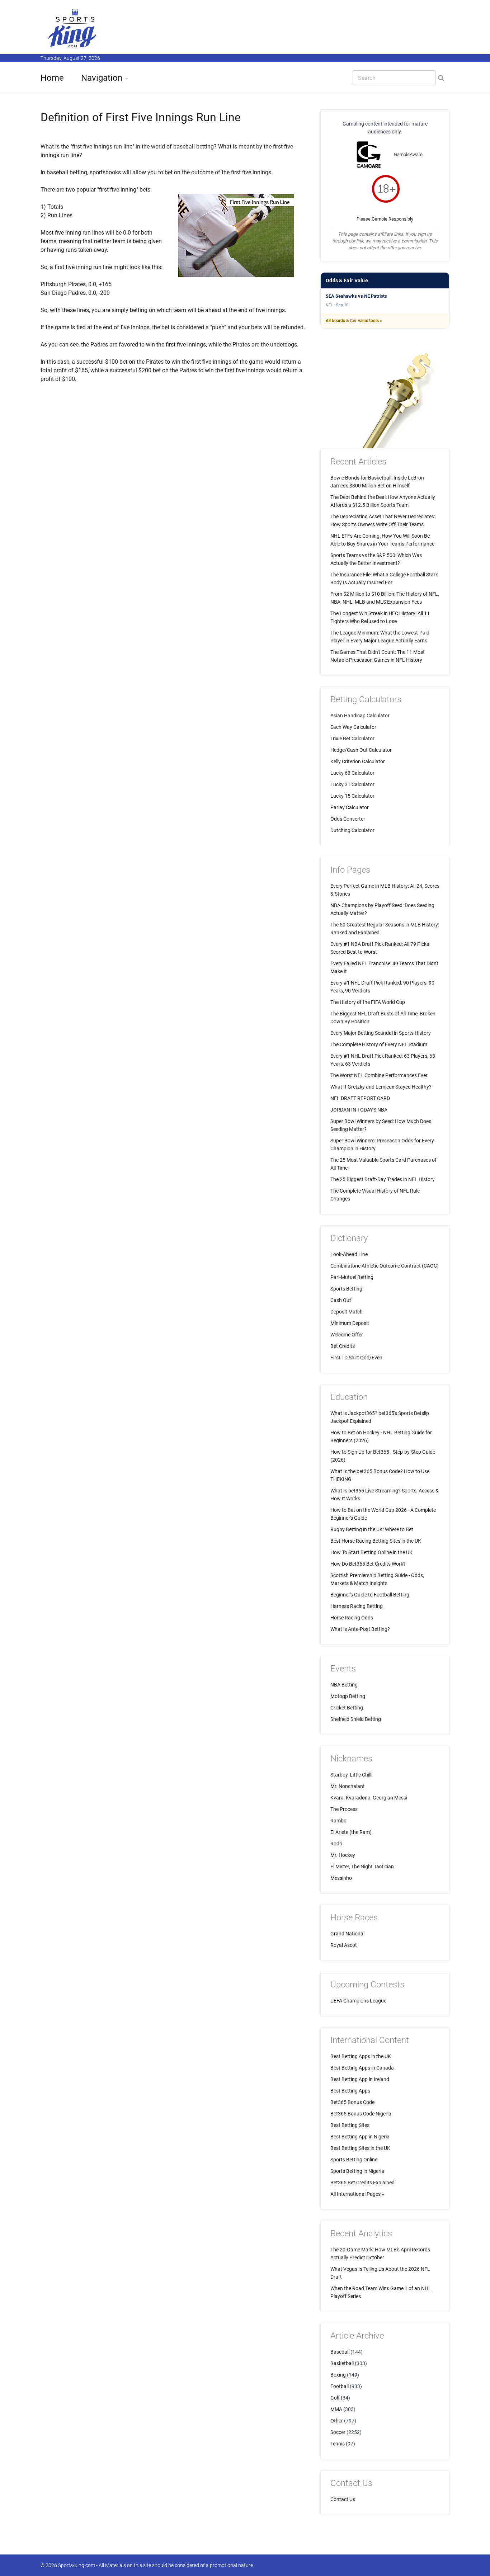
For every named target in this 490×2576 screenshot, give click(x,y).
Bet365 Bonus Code (352, 2102)
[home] (73, 28)
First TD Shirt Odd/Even (356, 1358)
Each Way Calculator (353, 727)
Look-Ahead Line (349, 1254)
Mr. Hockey (343, 1855)
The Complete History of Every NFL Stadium (379, 1044)
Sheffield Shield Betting (356, 1719)
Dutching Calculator (352, 830)
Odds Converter (348, 819)
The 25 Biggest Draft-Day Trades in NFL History (383, 1179)
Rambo (338, 1821)
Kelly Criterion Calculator (358, 761)
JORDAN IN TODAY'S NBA (359, 1110)
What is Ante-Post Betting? (360, 1629)
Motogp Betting (348, 1696)
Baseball (340, 2352)
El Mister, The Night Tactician (362, 1867)
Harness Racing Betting (357, 1606)
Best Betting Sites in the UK (360, 2148)
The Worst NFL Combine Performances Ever (379, 1075)
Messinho (341, 1878)
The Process (344, 1809)
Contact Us (343, 2499)
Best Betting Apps (350, 2091)
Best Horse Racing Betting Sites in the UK (376, 1541)
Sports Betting (346, 1289)
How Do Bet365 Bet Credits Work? (368, 1564)
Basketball (342, 2363)
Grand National (347, 1934)
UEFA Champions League (358, 2001)
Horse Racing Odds (352, 1618)
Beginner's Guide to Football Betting (370, 1595)
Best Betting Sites (350, 2125)
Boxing (338, 2375)
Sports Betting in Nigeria (357, 2171)
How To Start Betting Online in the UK (371, 1552)
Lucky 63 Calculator (352, 773)
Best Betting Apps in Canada (362, 2068)
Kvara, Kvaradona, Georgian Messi (369, 1798)
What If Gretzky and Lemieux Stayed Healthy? (381, 1087)
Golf (335, 2398)
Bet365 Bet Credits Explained (362, 2183)
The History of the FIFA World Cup (368, 1002)
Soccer (338, 2432)
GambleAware (408, 154)
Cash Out (341, 1300)
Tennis (338, 2444)
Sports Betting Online (354, 2160)
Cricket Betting (347, 1708)
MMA (336, 2409)
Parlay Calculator (350, 807)
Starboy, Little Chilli (351, 1775)
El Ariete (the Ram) (351, 1832)
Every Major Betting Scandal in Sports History (381, 1033)
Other (337, 2421)
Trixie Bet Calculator (352, 739)
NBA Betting (344, 1685)
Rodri (336, 1844)
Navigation (102, 78)
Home (52, 78)
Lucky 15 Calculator (352, 796)
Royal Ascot (344, 1945)
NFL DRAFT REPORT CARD (360, 1098)
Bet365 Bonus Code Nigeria (361, 2114)
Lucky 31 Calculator (352, 784)
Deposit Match (347, 1312)
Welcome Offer (347, 1335)
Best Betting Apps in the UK (361, 2056)
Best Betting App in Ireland (360, 2079)
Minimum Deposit (350, 1323)
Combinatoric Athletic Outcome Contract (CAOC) (385, 1266)
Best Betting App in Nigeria (360, 2137)
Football (340, 2386)
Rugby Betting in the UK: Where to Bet (372, 1529)
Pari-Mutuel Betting (352, 1277)
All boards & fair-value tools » (354, 321)
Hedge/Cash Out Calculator (361, 750)
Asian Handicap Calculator (360, 716)
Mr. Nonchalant (348, 1786)
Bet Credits (343, 1346)
